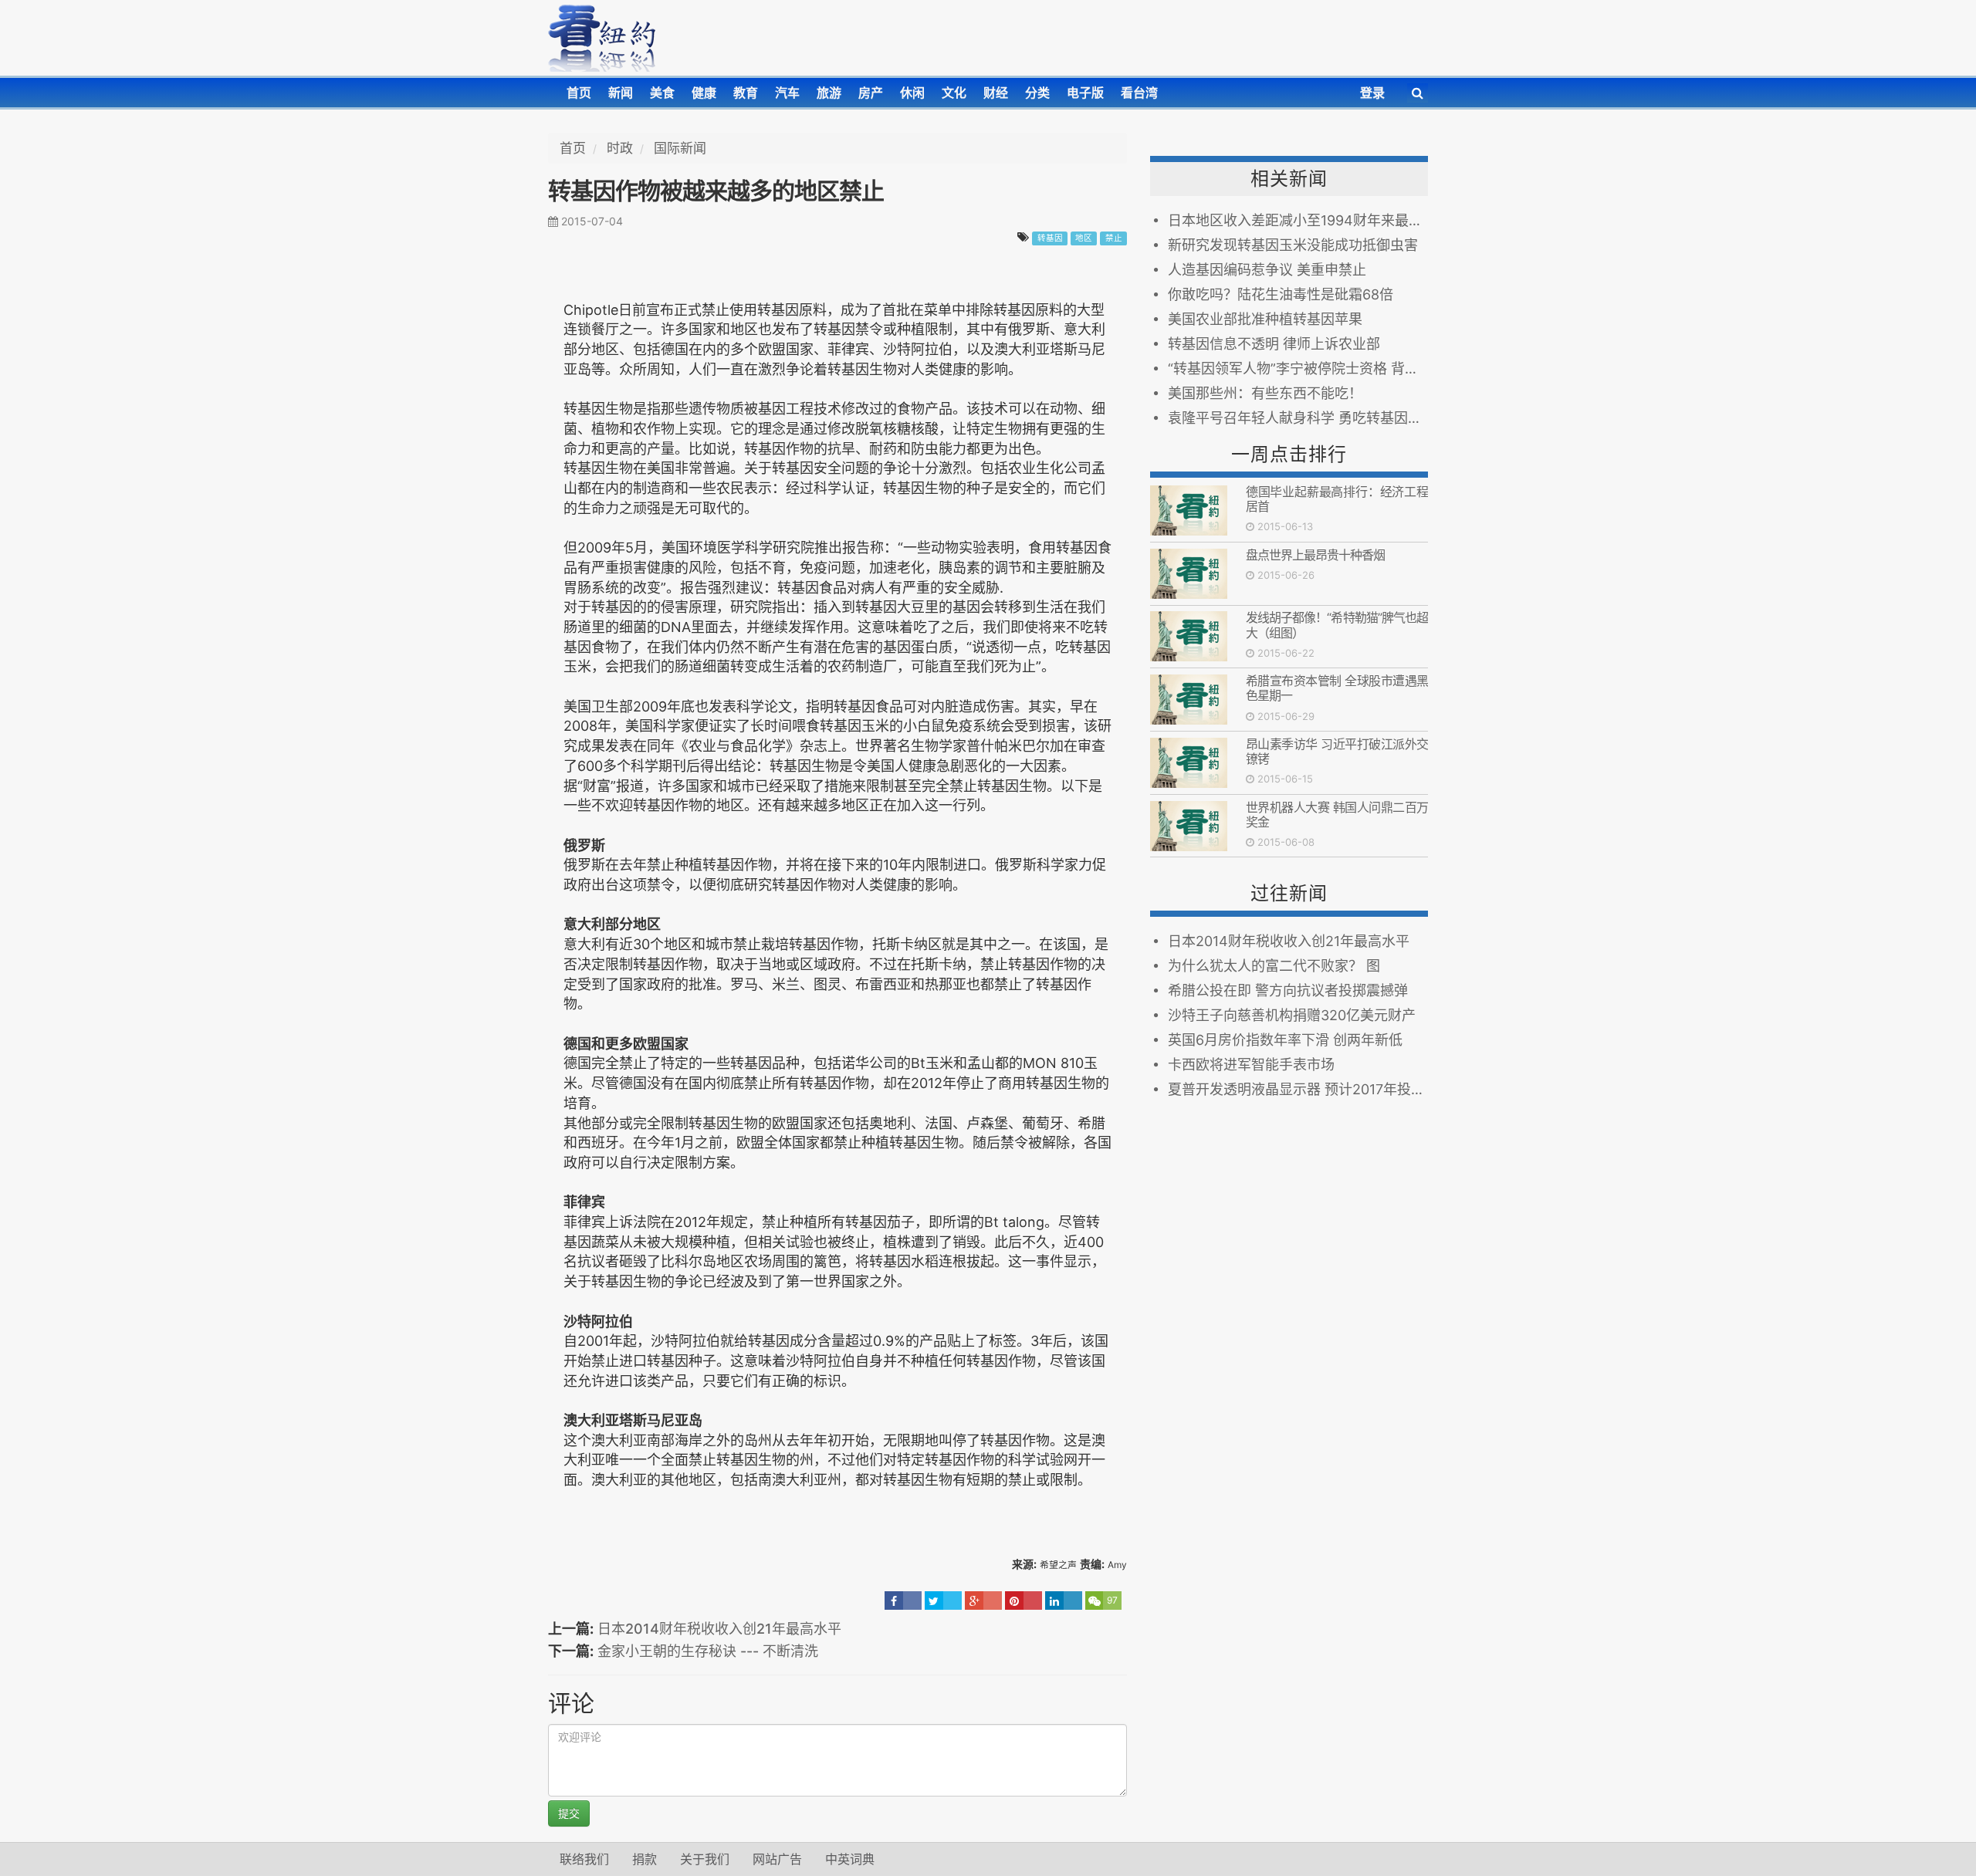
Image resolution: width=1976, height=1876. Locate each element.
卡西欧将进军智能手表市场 (1251, 1065)
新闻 (621, 93)
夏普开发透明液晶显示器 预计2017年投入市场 (1298, 1089)
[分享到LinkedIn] (1064, 1601)
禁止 (1114, 238)
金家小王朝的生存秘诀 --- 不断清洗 (708, 1651)
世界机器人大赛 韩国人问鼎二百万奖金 (1337, 815)
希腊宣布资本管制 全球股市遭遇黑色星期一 (1337, 688)
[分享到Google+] (983, 1601)
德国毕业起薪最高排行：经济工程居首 (1337, 499)
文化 (954, 93)
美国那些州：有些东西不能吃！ (1265, 393)
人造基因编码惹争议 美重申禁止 (1267, 270)
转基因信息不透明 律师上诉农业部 (1274, 344)
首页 (579, 93)
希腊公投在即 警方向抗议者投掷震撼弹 (1288, 990)
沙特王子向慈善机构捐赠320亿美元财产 (1292, 1015)
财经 (996, 93)
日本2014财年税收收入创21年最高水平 (719, 1629)
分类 (1037, 93)
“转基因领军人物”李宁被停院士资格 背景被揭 (1298, 368)
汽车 (787, 93)
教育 (746, 93)
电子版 (1085, 93)
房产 (871, 93)
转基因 (1050, 238)
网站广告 (777, 1859)
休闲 (912, 93)
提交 (569, 1813)
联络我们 (584, 1859)
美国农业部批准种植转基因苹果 (1265, 319)
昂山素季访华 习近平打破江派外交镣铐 (1337, 751)
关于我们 (705, 1859)
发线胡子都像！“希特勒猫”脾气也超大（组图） (1337, 625)
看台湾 (1139, 93)
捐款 (645, 1859)
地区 (1084, 238)
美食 (662, 93)
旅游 (829, 93)
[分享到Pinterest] (1024, 1601)
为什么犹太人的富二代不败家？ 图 (1274, 966)
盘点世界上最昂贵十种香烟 (1315, 555)
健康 (704, 93)
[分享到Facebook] (903, 1601)
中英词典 (850, 1859)
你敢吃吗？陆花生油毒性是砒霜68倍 (1281, 294)
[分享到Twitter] (943, 1601)
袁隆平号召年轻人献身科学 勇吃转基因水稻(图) (1298, 418)
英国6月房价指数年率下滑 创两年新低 (1285, 1040)
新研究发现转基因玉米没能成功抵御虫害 (1293, 245)
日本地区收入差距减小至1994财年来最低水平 (1298, 220)
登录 (1372, 93)
